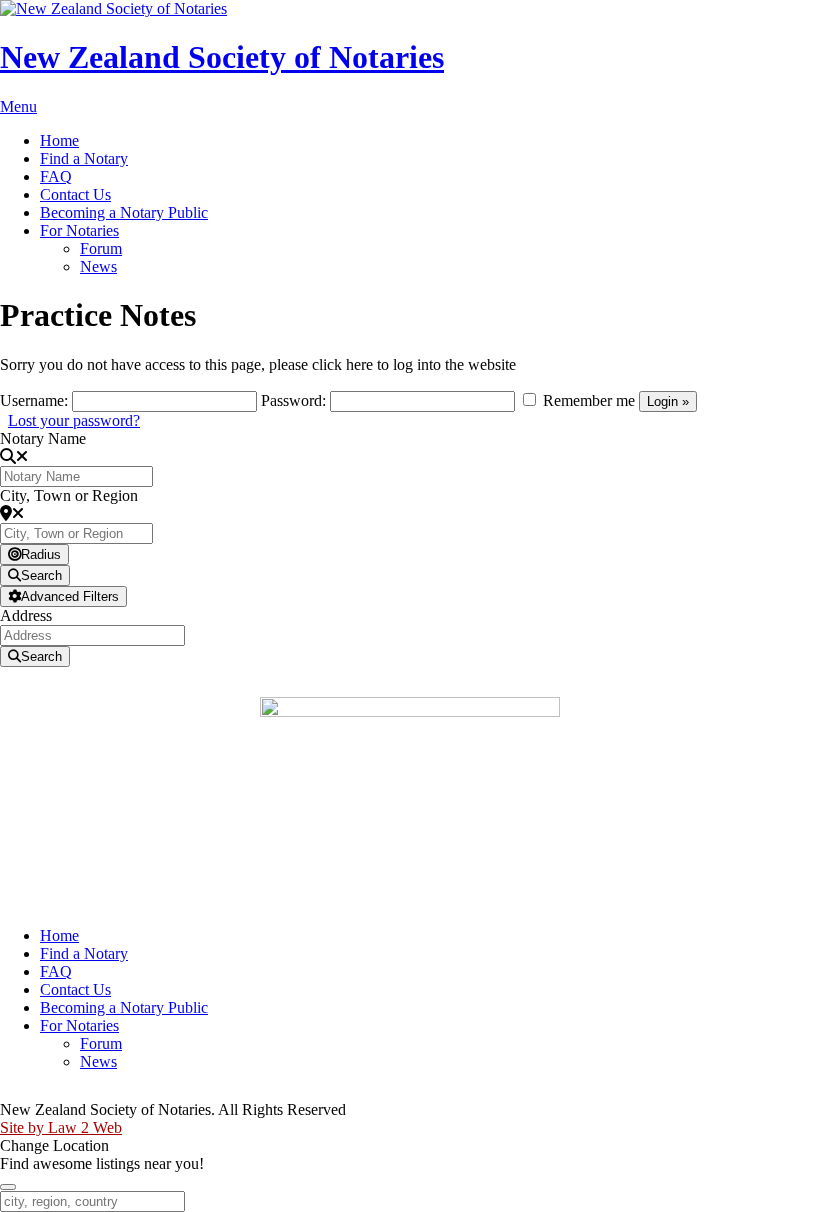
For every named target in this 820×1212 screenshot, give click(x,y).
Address (26, 615)
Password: (293, 400)
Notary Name (43, 438)
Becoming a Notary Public (124, 212)
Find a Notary (84, 158)
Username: (34, 400)
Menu (18, 106)
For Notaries (79, 230)
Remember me (589, 400)
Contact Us (75, 194)
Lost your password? (74, 420)
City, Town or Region (69, 495)
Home (59, 140)
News (98, 266)
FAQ (56, 176)
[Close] (8, 1187)
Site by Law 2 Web (61, 1127)
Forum (101, 248)
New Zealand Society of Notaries (222, 57)
